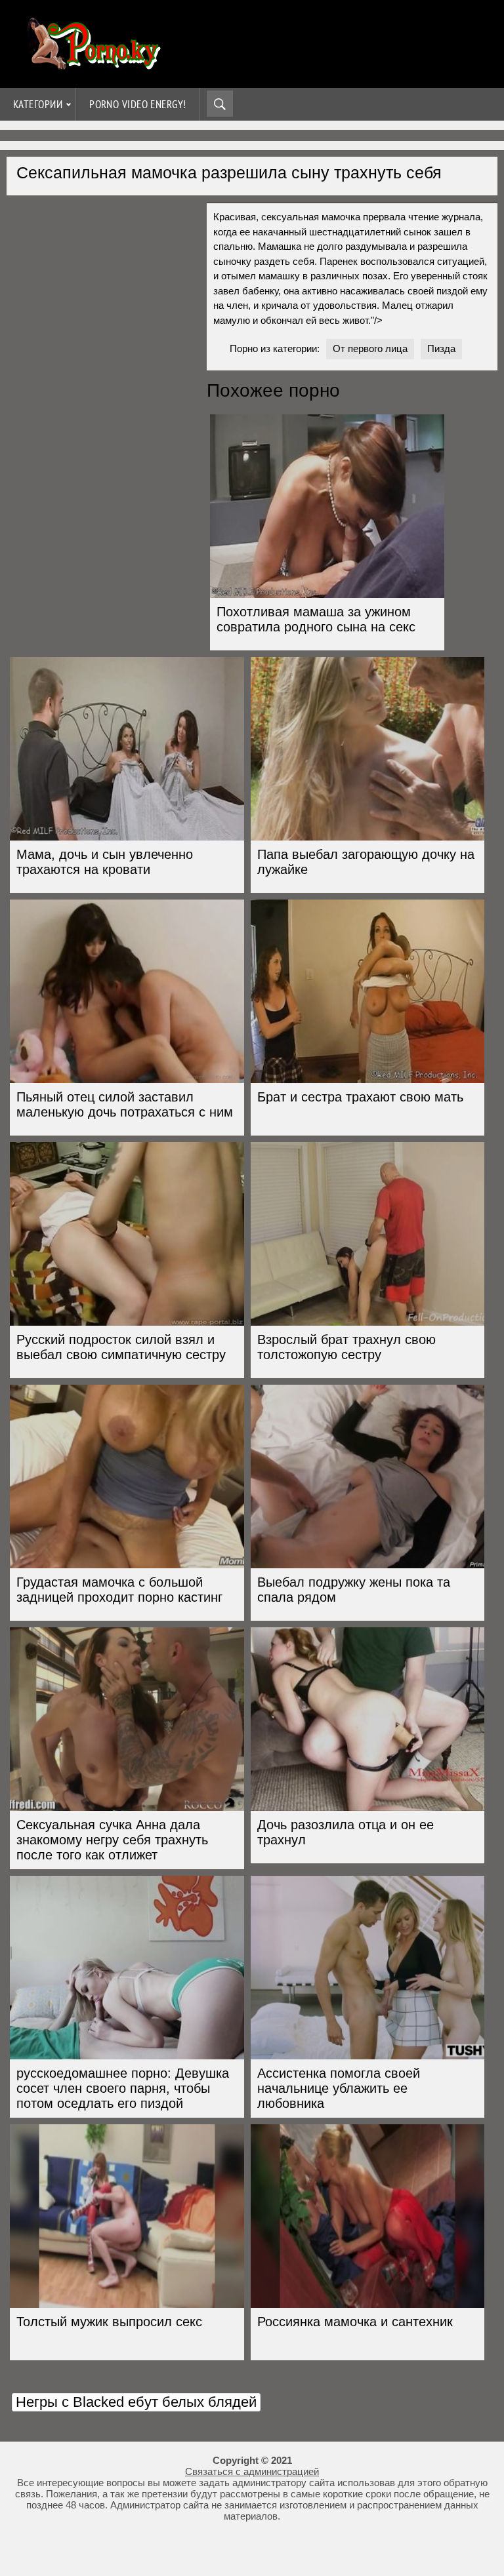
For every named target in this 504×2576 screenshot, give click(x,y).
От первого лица (370, 348)
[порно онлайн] (92, 64)
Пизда (441, 348)
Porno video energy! (138, 104)
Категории (38, 104)
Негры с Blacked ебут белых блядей (136, 2402)
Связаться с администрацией (252, 2471)
